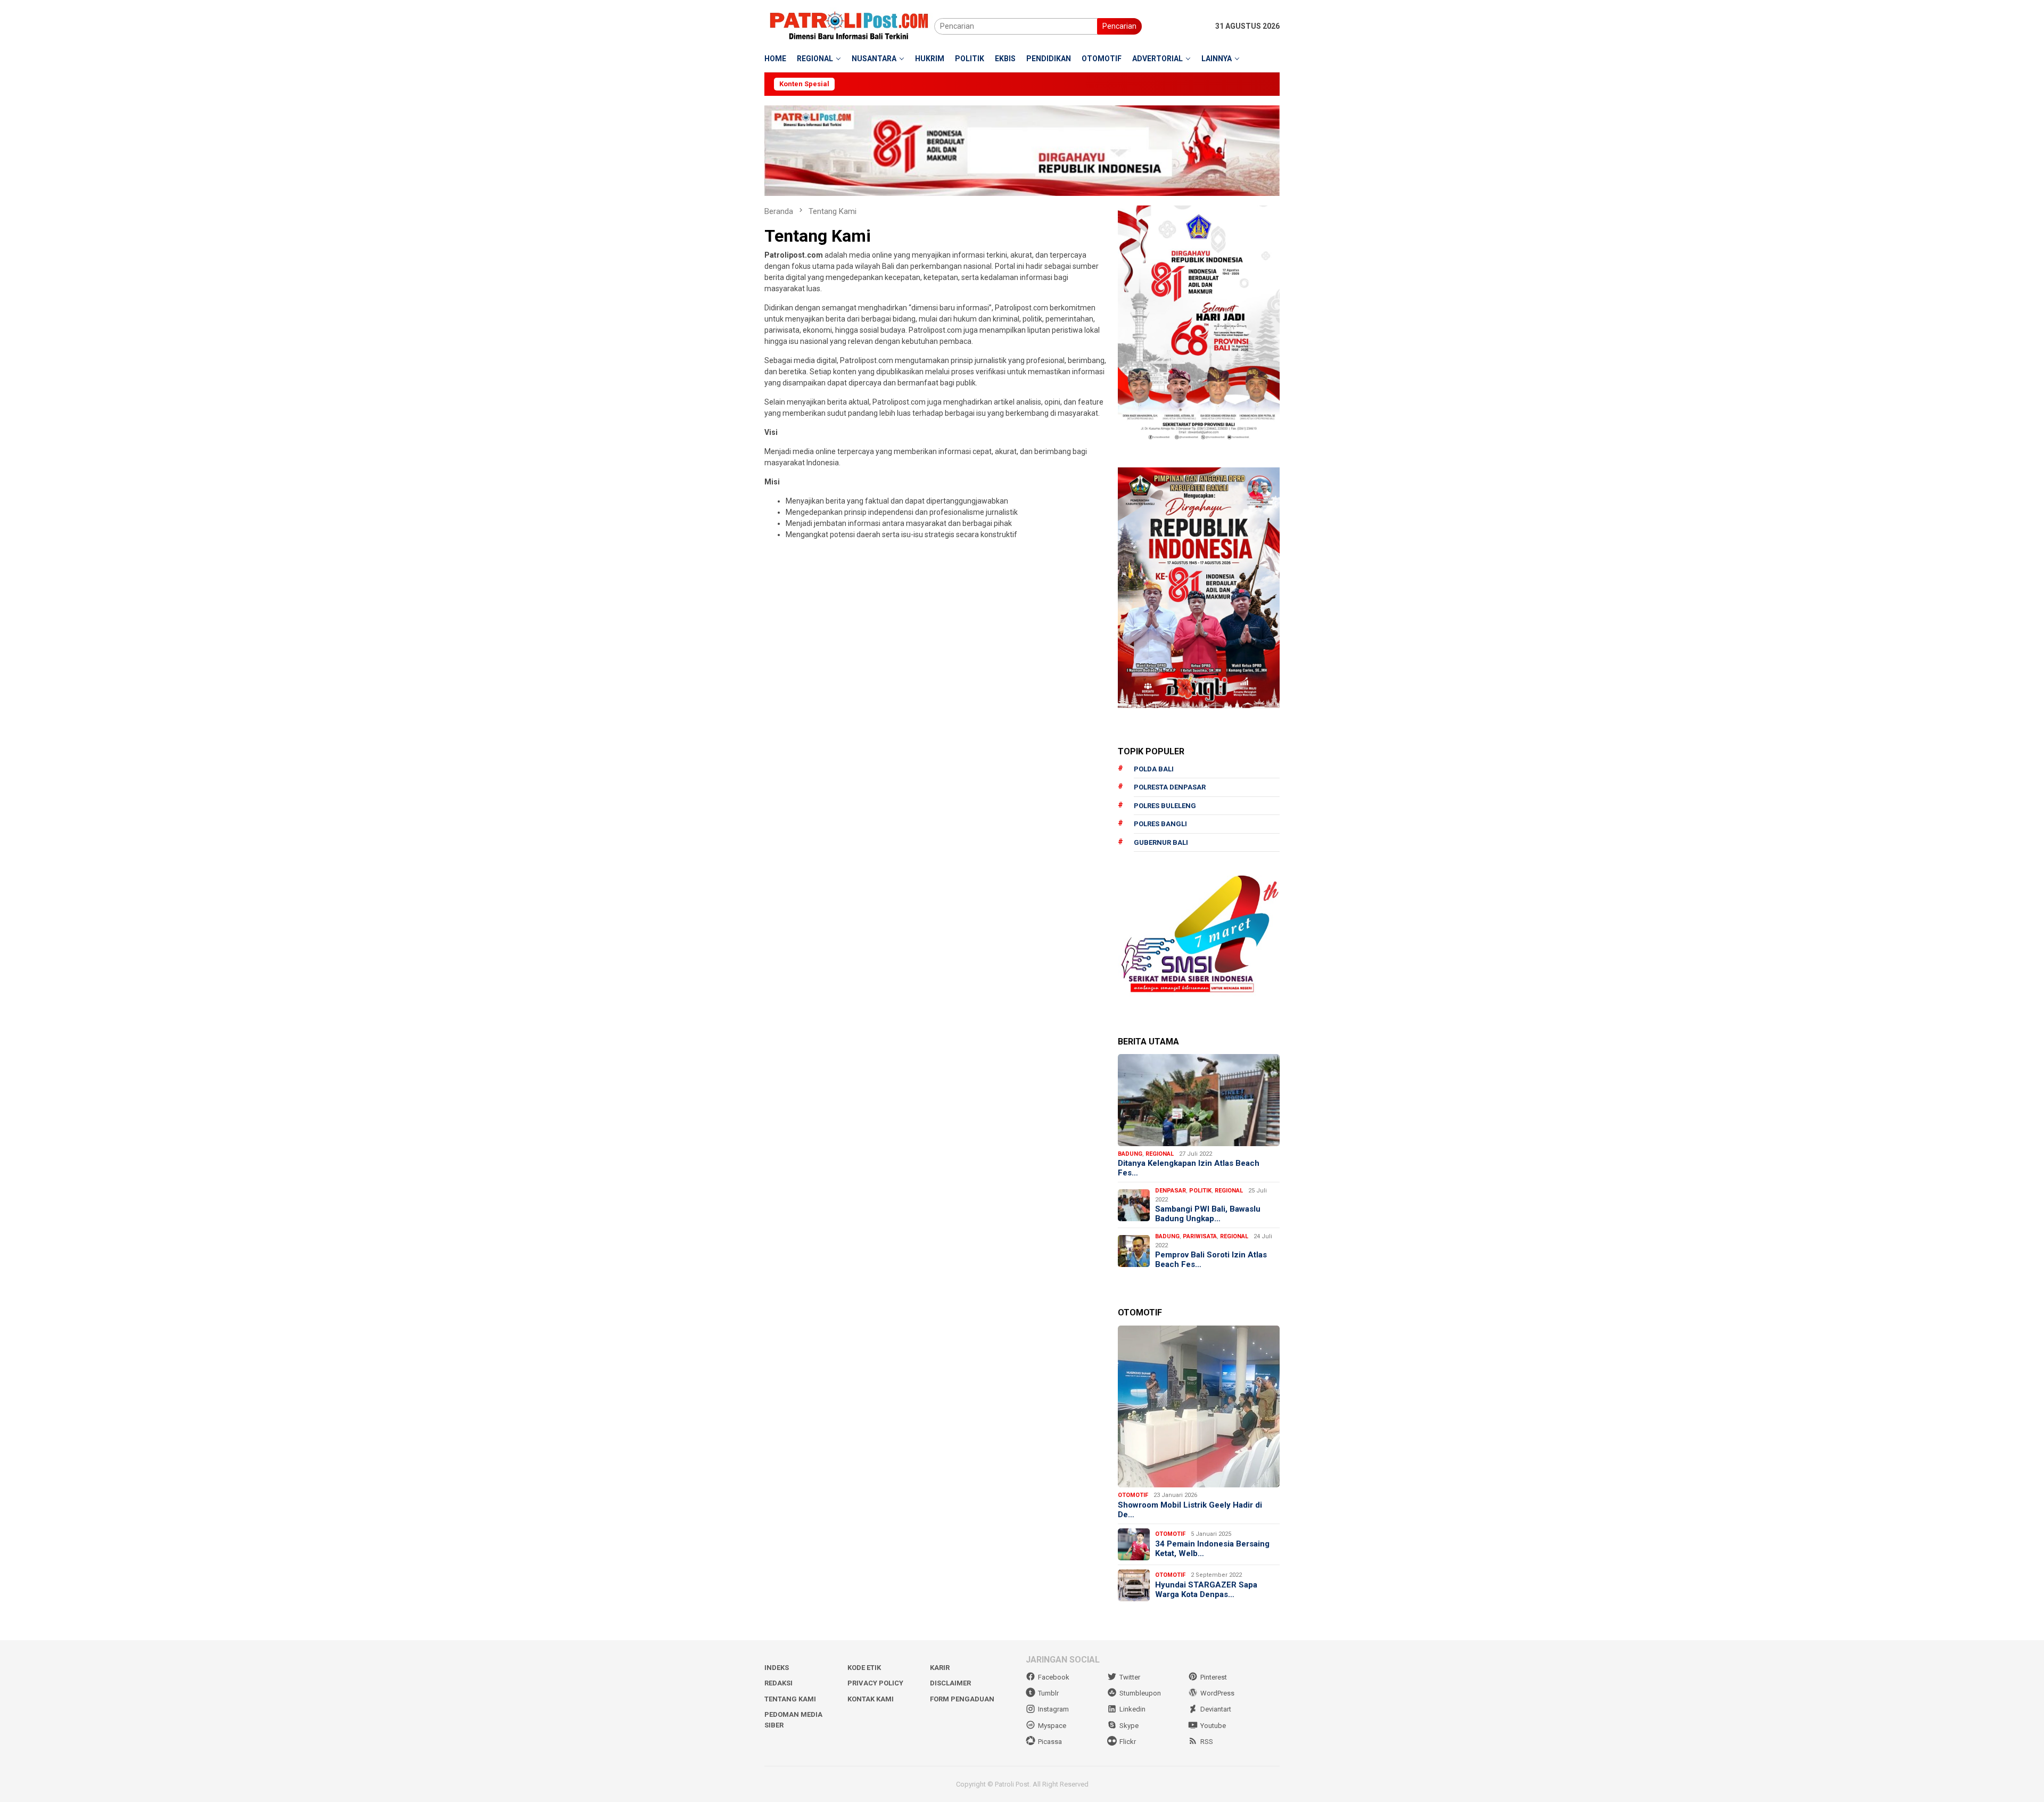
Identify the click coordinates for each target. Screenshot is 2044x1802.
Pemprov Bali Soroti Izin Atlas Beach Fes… (1211, 1260)
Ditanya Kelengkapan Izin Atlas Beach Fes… (1189, 1168)
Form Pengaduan (962, 1699)
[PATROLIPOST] (849, 26)
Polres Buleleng (1165, 806)
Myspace (1052, 1726)
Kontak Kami (871, 1699)
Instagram (1053, 1709)
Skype (1129, 1726)
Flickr (1128, 1742)
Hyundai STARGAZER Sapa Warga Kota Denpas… (1206, 1590)
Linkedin (1132, 1709)
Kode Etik (864, 1668)
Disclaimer (950, 1683)
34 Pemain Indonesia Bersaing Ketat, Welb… (1212, 1549)
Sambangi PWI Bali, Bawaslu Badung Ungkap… (1208, 1214)
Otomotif (1133, 1495)
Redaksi (778, 1683)
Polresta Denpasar (1170, 787)
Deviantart (1216, 1709)
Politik (1200, 1191)
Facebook (1054, 1677)
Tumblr (1048, 1693)
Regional (1160, 1154)
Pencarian (1119, 26)
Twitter (1130, 1677)
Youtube (1213, 1726)
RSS (1207, 1742)
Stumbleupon (1140, 1693)
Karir (940, 1668)
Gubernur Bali (1161, 842)
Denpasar (1171, 1191)
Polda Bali (1154, 769)
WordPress (1217, 1693)
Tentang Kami (790, 1699)
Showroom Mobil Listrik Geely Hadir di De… (1190, 1510)
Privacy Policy (875, 1683)
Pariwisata (1200, 1236)
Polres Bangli (1160, 824)
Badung (1130, 1154)
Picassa (1050, 1742)
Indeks (777, 1668)
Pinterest (1214, 1677)
